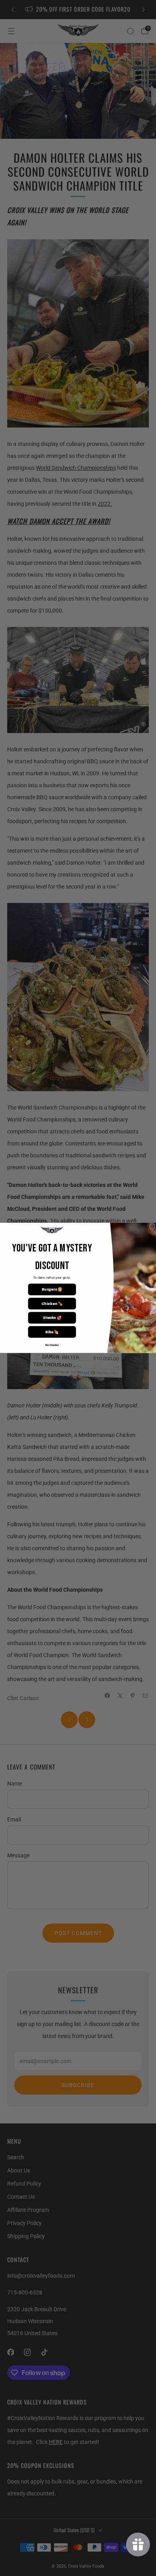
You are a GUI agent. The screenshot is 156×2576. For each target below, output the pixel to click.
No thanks (52, 1346)
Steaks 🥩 (52, 1318)
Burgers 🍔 (52, 1290)
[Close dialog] (152, 1226)
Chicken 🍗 (52, 1304)
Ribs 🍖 (52, 1332)
